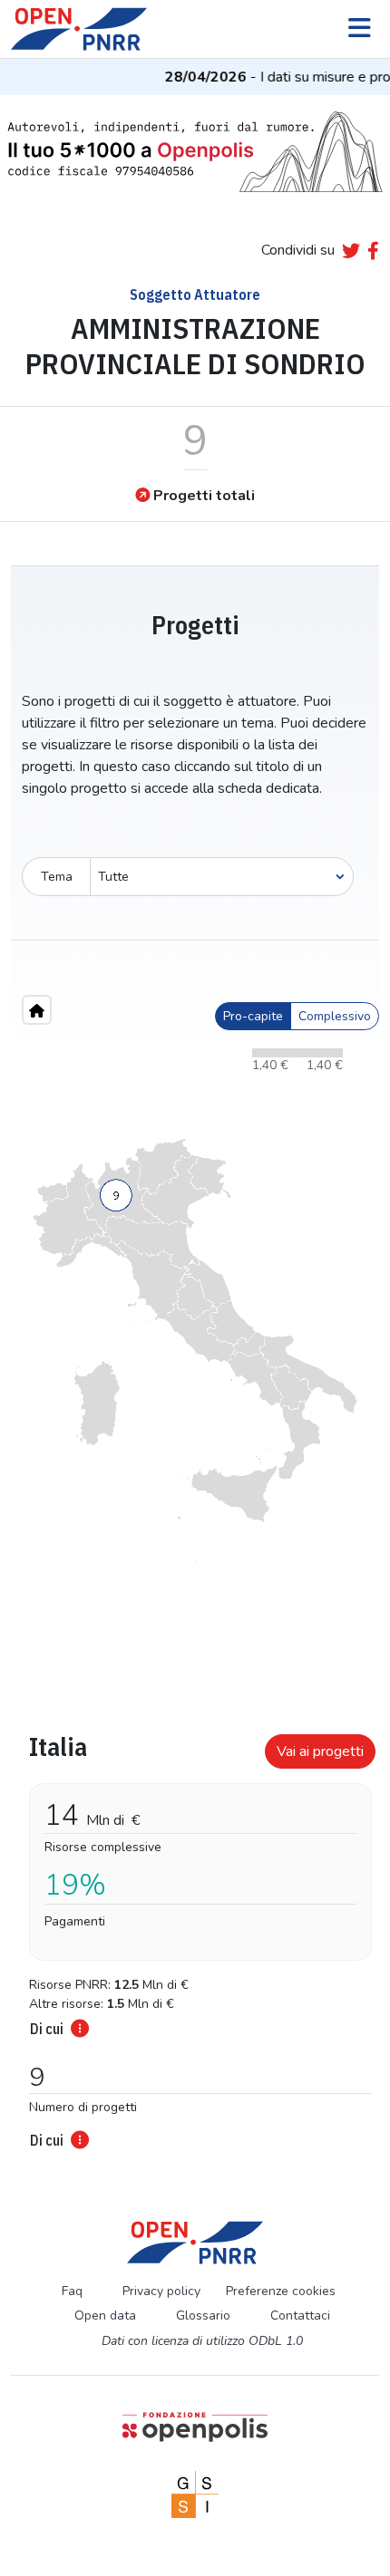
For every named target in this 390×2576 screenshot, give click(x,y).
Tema (57, 877)
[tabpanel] (195, 1936)
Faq (72, 2291)
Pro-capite (253, 1016)
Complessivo (335, 1016)
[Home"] (37, 1010)
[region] (195, 1350)
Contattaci (300, 2316)
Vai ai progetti (320, 1751)
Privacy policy (161, 2291)
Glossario (203, 2316)
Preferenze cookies (281, 2291)
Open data (105, 2316)
